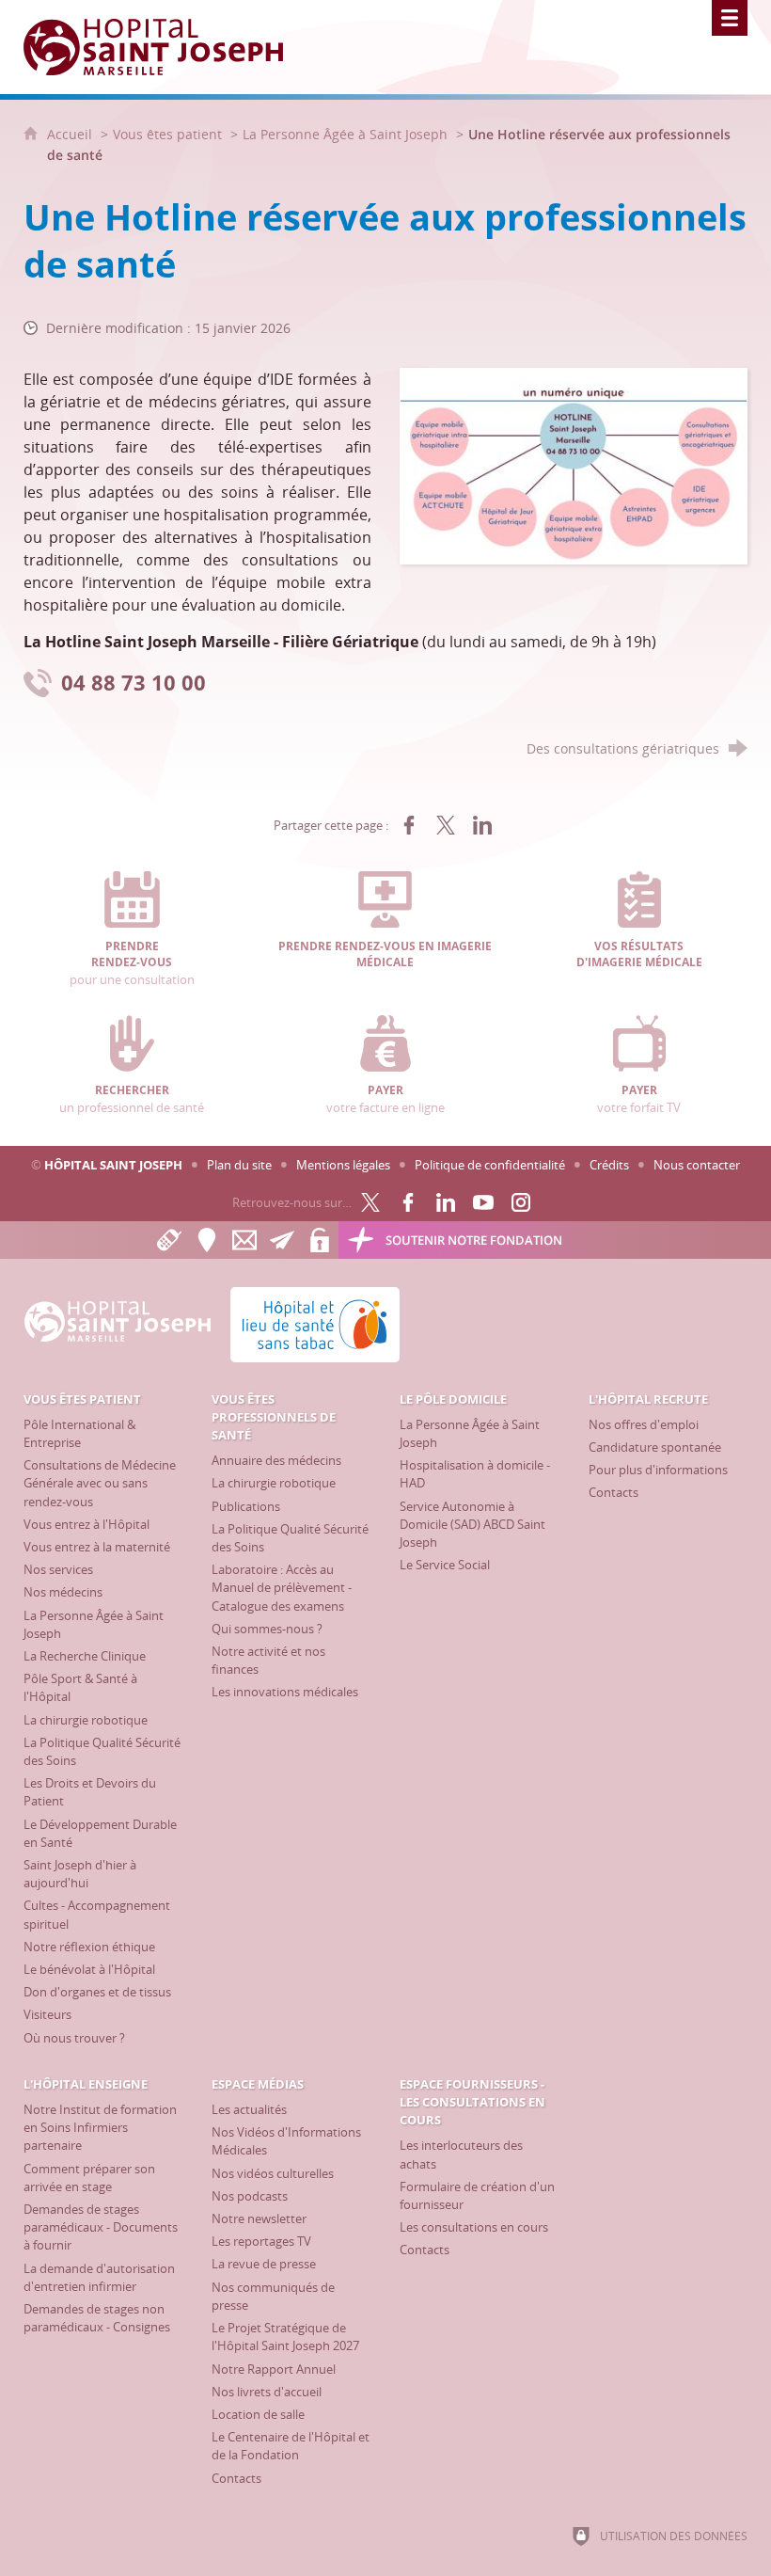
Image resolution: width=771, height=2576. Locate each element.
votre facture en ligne (385, 1099)
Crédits (609, 1165)
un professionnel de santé (132, 1099)
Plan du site (239, 1165)
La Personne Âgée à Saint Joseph (345, 134)
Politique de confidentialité (490, 1165)
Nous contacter (697, 1165)
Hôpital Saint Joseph (113, 1165)
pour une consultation (132, 963)
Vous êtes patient (167, 134)
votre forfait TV (639, 1099)
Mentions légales (343, 1165)
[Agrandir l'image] (574, 465)
